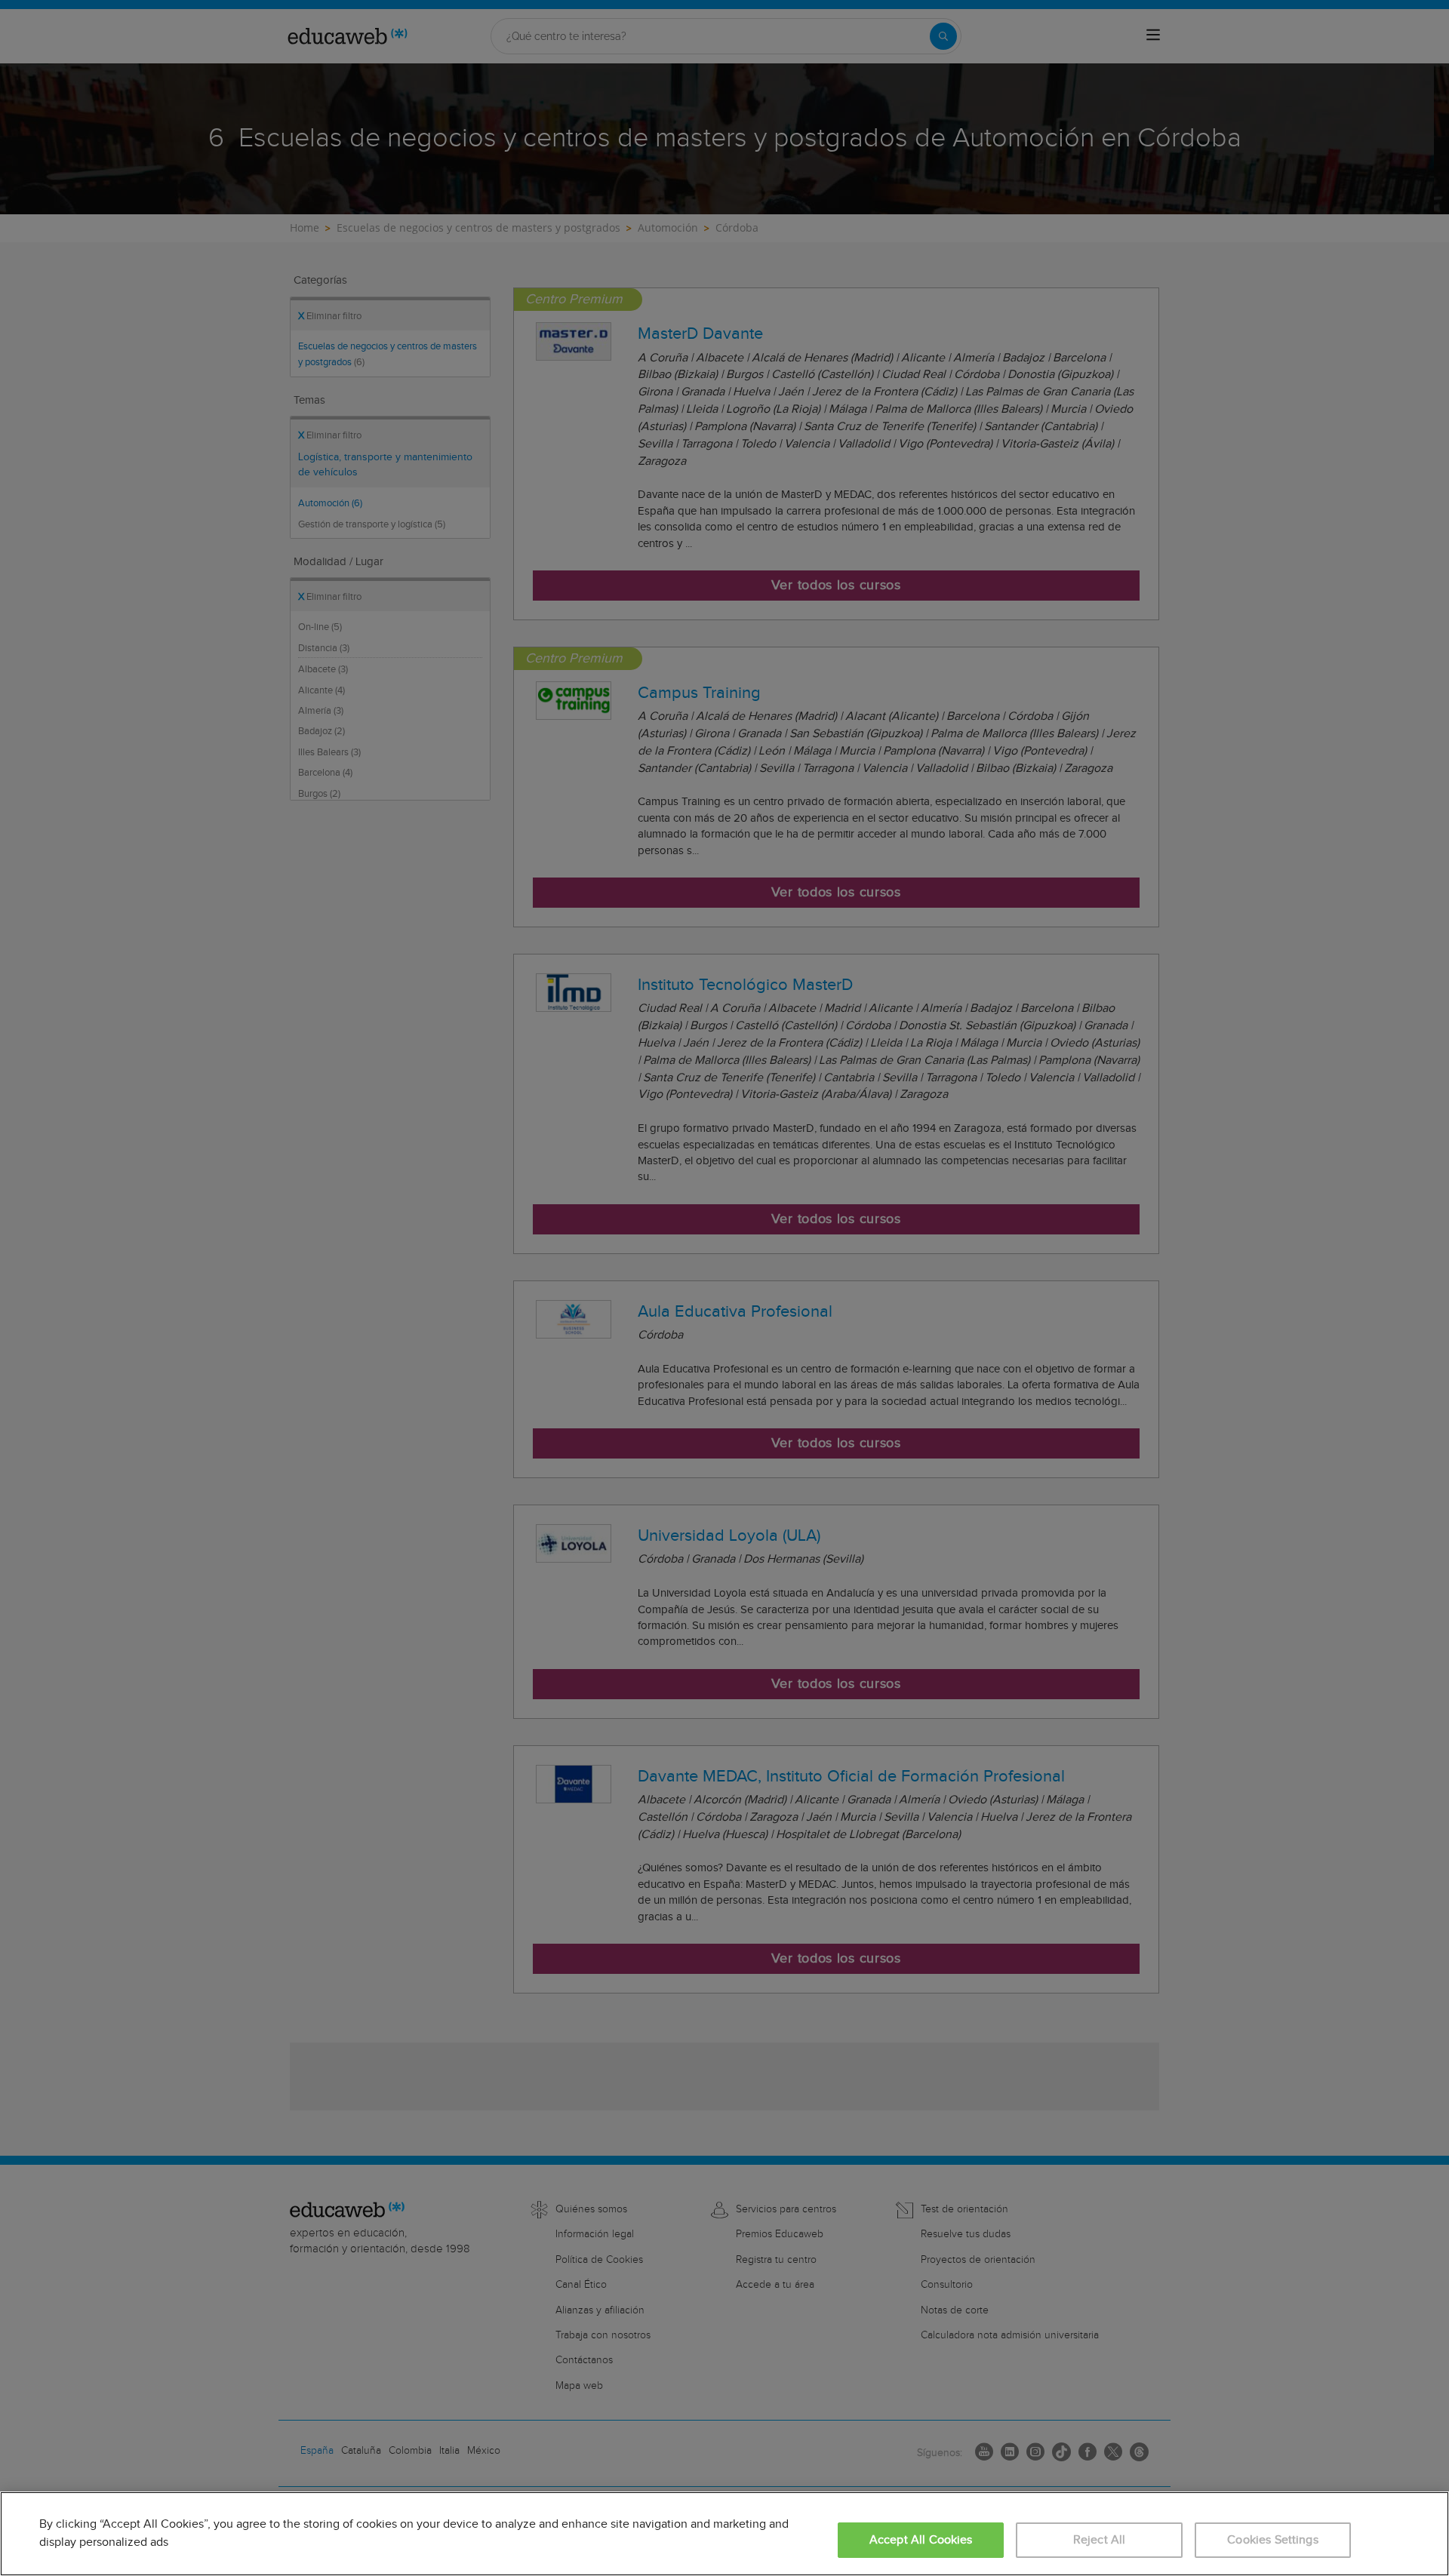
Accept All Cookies (921, 2540)
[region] (724, 2534)
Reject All (1100, 2540)
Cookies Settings (1273, 2540)
